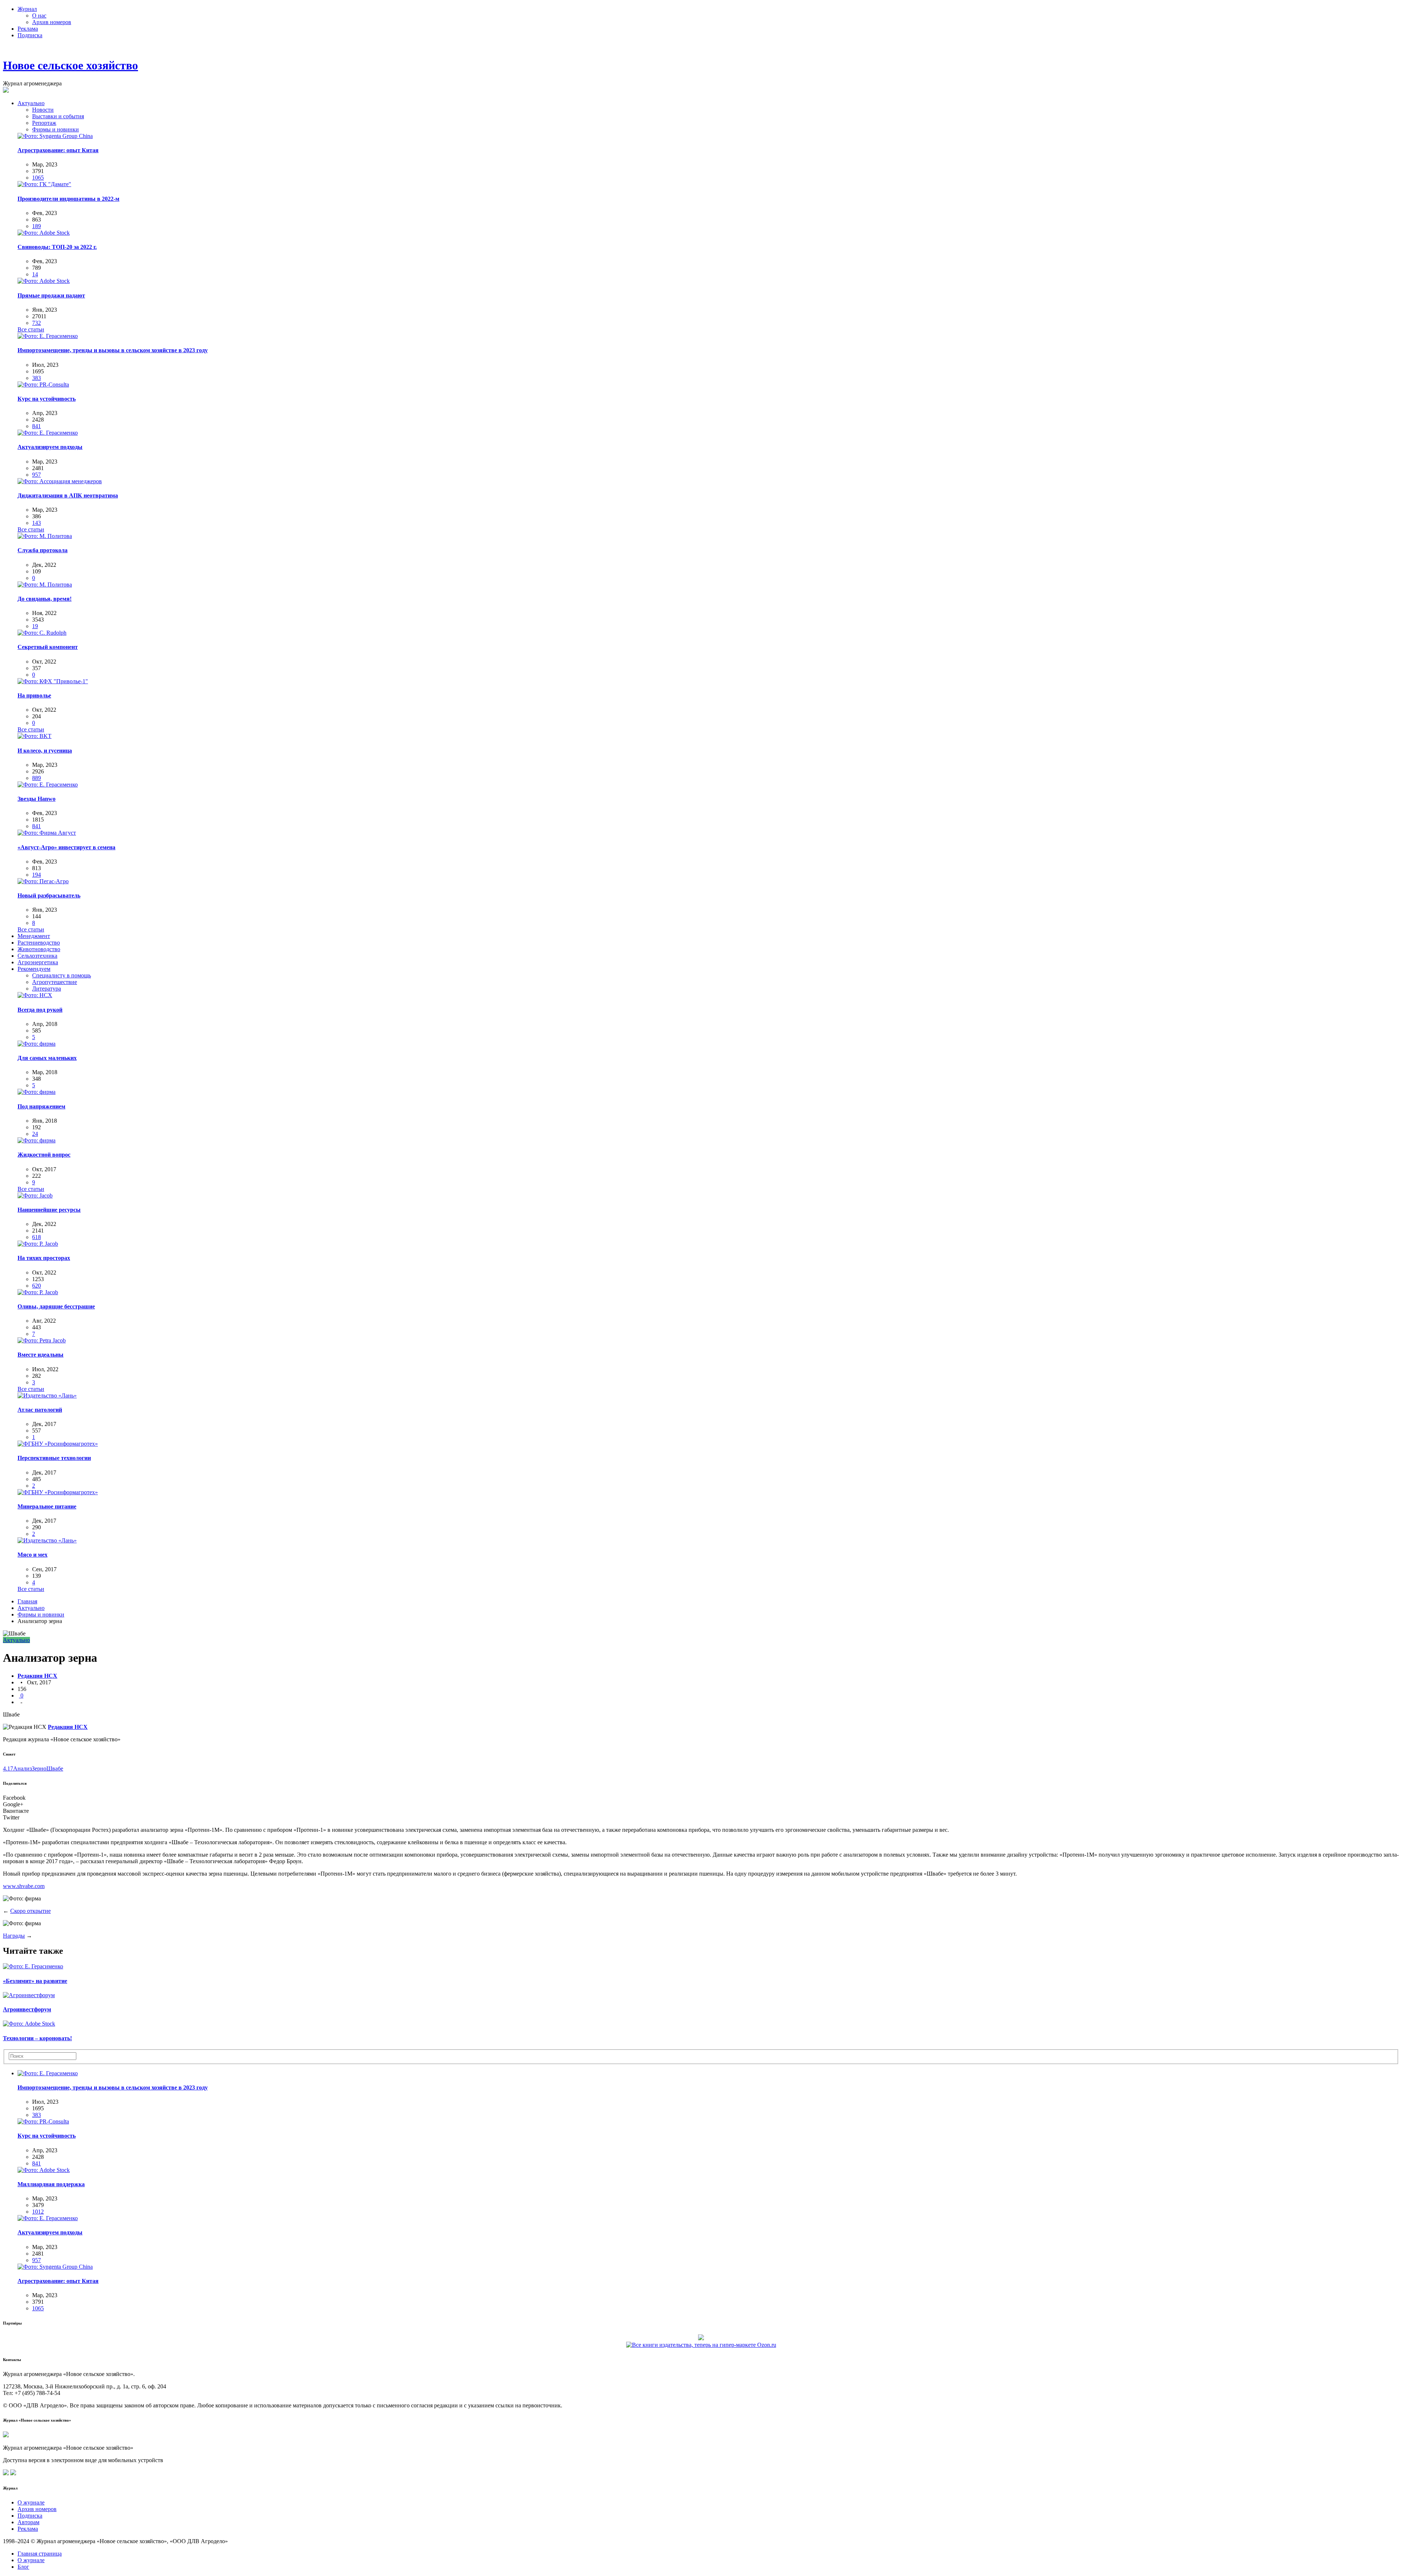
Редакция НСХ (37, 1676)
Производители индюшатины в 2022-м (68, 199)
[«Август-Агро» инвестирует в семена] (47, 833)
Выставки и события (58, 116)
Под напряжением (41, 1106)
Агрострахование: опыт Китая (58, 150)
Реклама (28, 29)
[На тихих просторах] (38, 1244)
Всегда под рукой (40, 1010)
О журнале (31, 2502)
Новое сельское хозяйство (70, 65)
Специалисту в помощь (62, 975)
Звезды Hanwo (37, 799)
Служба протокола (43, 550)
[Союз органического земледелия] (701, 2337)
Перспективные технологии (54, 1458)
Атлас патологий (40, 1410)
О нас (39, 16)
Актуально (31, 103)
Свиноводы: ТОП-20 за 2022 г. (57, 247)
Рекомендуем (34, 969)
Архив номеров (52, 22)
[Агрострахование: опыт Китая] (55, 136)
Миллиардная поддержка (51, 2184)
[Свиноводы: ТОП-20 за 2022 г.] (44, 233)
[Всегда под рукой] (35, 995)
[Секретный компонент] (42, 633)
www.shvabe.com (24, 1886)
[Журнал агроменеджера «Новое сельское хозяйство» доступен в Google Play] (13, 2473)
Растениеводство (39, 943)
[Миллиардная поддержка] (44, 2170)
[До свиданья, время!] (45, 585)
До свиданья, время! (45, 599)
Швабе (55, 1768)
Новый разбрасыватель (49, 895)
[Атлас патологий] (47, 1395)
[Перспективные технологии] (58, 1444)
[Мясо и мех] (47, 1540)
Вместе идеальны (41, 1355)
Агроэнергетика (38, 962)
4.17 (8, 1768)
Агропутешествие (55, 982)
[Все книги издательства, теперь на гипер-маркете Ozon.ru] (701, 2344)
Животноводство (39, 949)
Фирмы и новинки (55, 129)
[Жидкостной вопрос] (37, 1140)
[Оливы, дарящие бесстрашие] (38, 1292)
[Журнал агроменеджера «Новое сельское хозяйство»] (6, 2435)
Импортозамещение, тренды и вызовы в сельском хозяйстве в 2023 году (113, 350)
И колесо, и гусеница (45, 751)
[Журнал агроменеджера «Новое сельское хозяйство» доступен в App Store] (6, 2473)
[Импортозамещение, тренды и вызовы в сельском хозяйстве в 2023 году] (48, 336)
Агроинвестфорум (27, 2009)
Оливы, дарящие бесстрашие (56, 1306)
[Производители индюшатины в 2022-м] (44, 184)
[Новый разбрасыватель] (43, 881)
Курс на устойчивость (47, 399)
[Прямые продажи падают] (44, 281)
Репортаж (44, 123)
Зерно (39, 1768)
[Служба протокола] (45, 536)
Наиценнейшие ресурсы (49, 1210)
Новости (43, 110)
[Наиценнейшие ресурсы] (35, 1195)
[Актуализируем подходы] (48, 433)
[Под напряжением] (37, 1092)
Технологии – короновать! (37, 2038)
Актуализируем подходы (50, 447)
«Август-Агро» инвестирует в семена (66, 847)
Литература (47, 989)
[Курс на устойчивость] (43, 385)
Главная (27, 1601)
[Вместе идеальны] (42, 1340)
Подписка (30, 35)
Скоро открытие (30, 1911)
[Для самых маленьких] (37, 1044)
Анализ (22, 1768)
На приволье (34, 695)
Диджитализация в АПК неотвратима (68, 495)
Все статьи (31, 329)
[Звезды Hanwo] (48, 785)
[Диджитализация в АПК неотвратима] (60, 481)
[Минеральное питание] (58, 1492)
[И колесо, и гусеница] (35, 736)
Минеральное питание (47, 1506)
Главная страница (40, 2554)
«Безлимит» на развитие (35, 1981)
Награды (14, 1936)
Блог (23, 2567)
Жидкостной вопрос (44, 1155)
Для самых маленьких (47, 1058)
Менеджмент (34, 936)
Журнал (27, 9)
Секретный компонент (48, 647)
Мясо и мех (32, 1555)
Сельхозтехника (37, 956)
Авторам (28, 2522)
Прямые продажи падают (51, 295)
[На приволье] (53, 681)
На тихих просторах (44, 1258)
